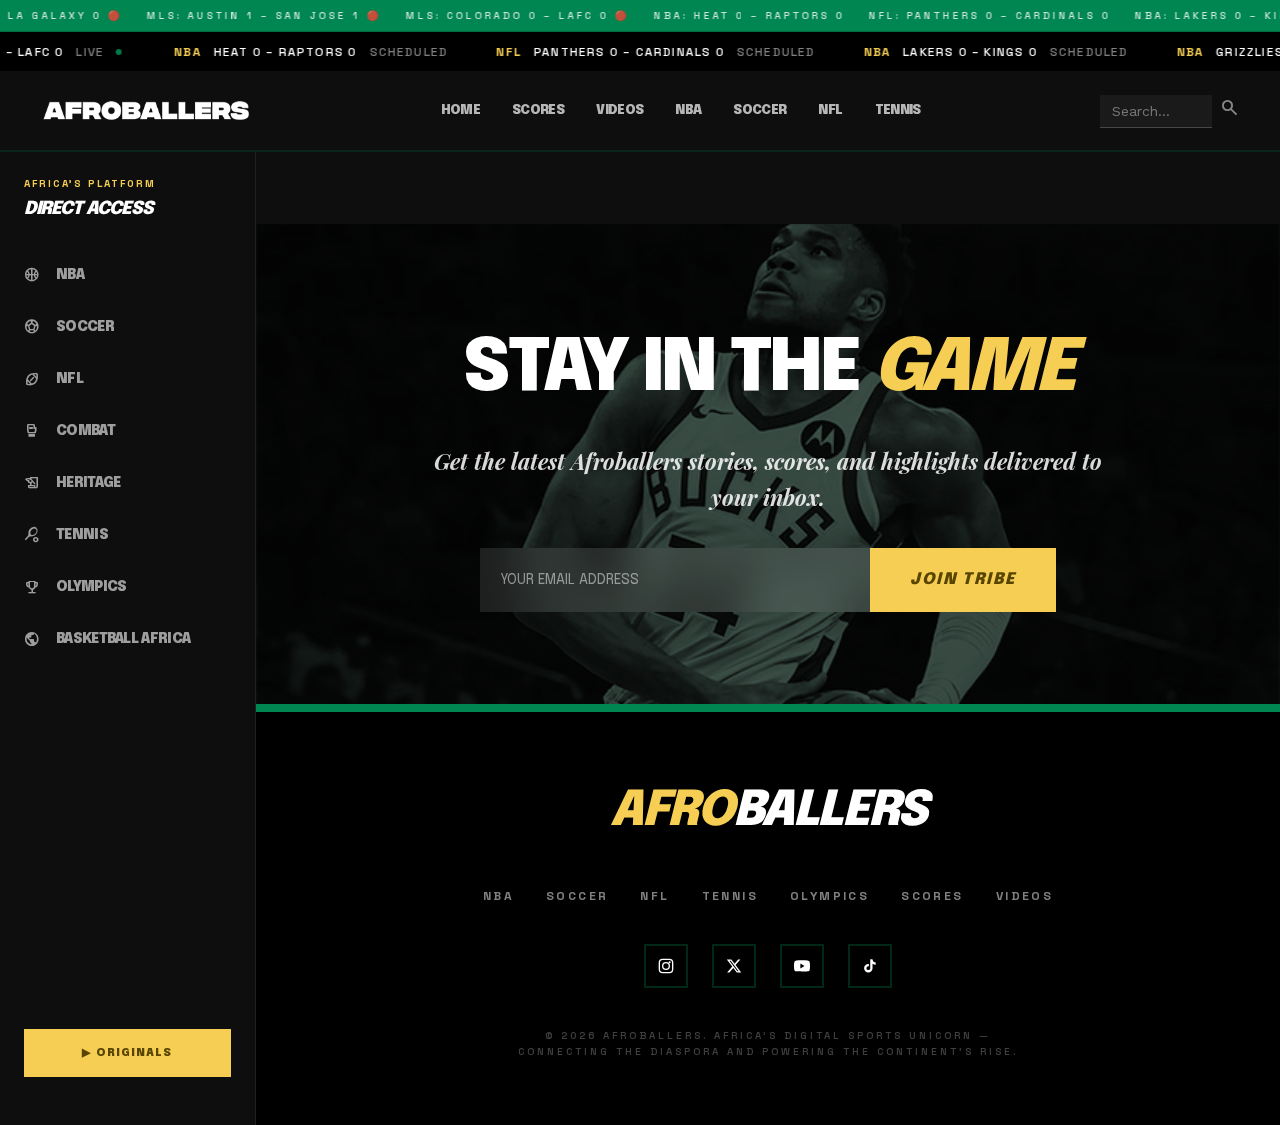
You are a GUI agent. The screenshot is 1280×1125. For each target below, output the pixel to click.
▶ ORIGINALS (127, 1053)
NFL (830, 110)
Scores (538, 110)
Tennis (898, 110)
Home (460, 110)
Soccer (759, 110)
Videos (619, 110)
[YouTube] (802, 966)
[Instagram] (666, 966)
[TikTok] (870, 966)
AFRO (768, 811)
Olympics (829, 896)
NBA (688, 110)
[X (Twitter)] (734, 966)
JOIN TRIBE (963, 579)
